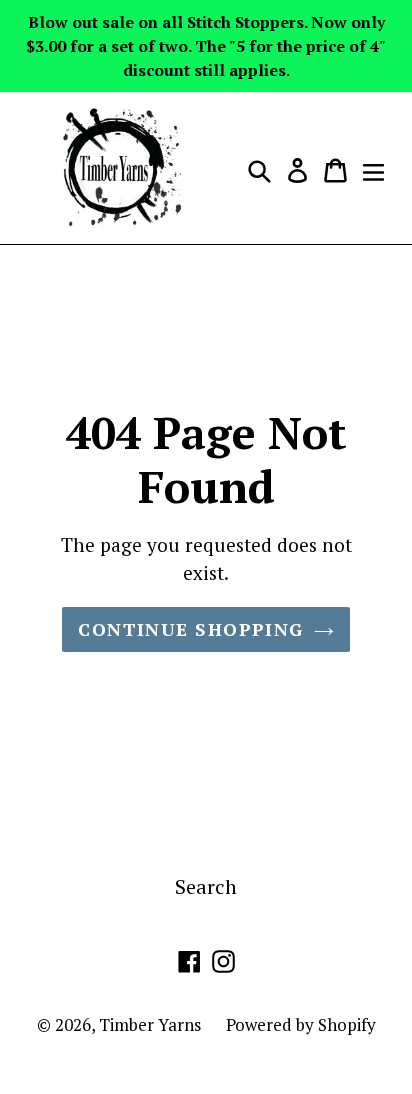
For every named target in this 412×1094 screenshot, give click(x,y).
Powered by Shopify (301, 1024)
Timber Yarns (150, 1024)
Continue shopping (190, 629)
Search (206, 886)
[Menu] (373, 168)
